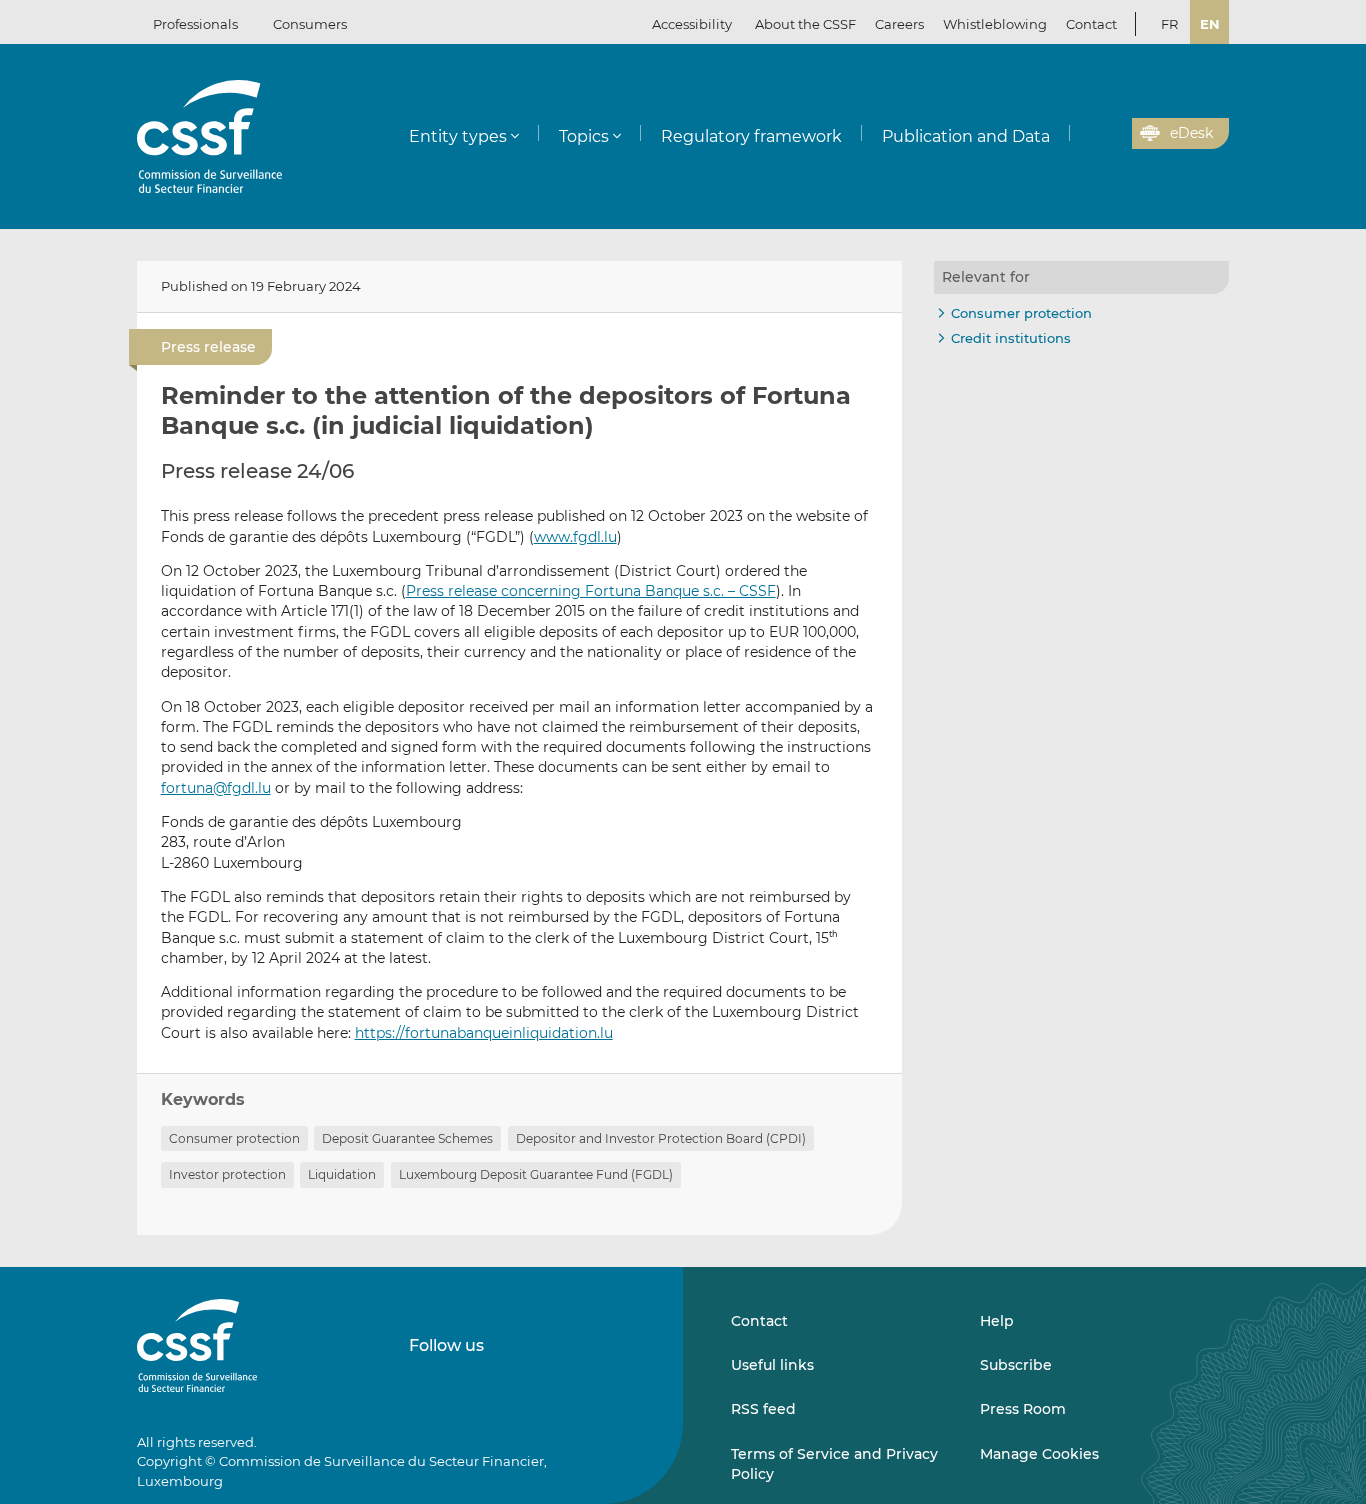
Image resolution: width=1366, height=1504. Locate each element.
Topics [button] (584, 136)
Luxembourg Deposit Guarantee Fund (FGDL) (536, 1174)
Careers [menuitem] (899, 24)
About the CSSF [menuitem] (805, 24)
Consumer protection (234, 1138)
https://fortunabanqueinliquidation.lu (484, 1033)
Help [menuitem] (997, 1321)
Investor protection (227, 1174)
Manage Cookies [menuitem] (1039, 1454)
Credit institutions (1011, 338)
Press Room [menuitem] (1023, 1409)
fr (1169, 24)
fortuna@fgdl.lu (216, 788)
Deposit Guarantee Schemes (407, 1138)
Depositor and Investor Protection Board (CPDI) (661, 1138)
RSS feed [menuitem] (763, 1409)
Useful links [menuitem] (772, 1365)
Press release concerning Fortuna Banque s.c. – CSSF (591, 591)
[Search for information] (1086, 134)
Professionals (195, 24)
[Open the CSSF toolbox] (1110, 134)
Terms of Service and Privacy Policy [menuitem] (834, 1464)
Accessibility (692, 24)
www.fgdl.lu (575, 537)
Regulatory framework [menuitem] (751, 136)
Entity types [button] (458, 136)
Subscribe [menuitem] (1016, 1365)
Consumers (310, 24)
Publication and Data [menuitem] (966, 136)
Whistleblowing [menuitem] (995, 24)
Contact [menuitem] (1091, 24)
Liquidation (342, 1174)
